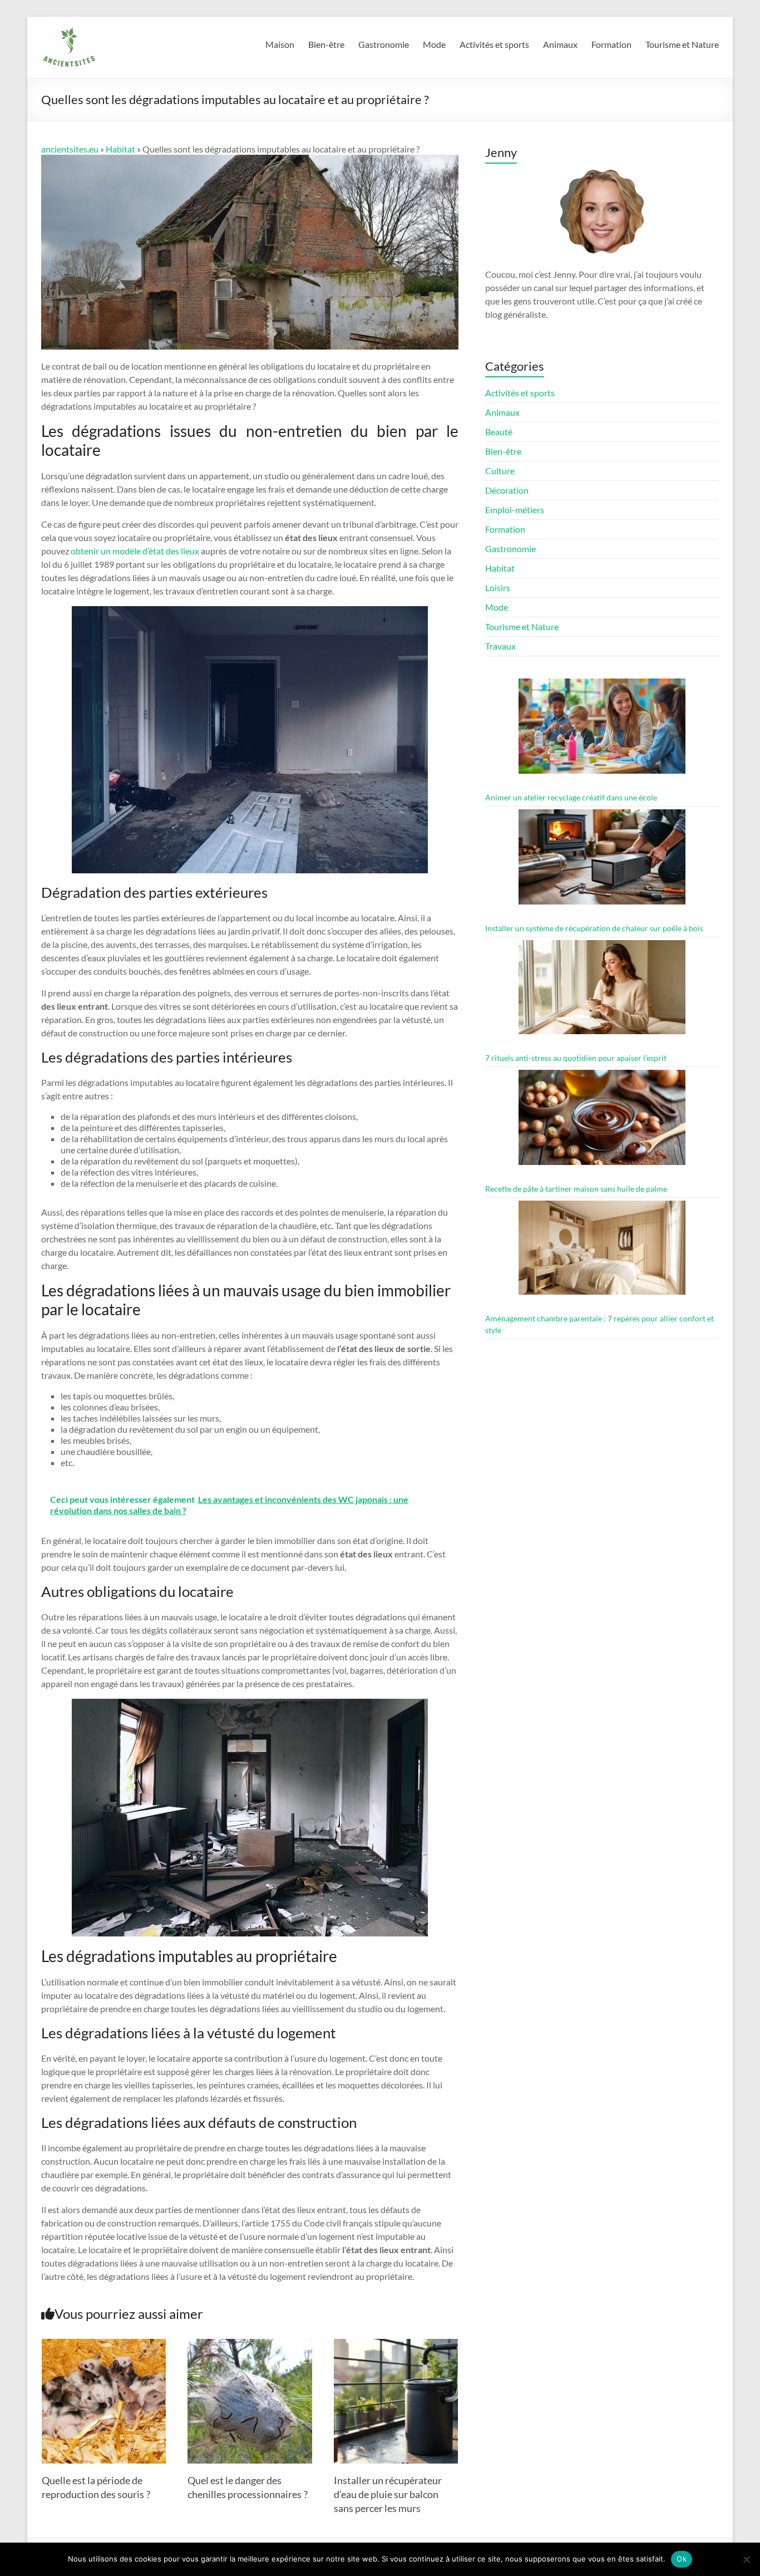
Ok (682, 2559)
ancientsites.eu (70, 149)
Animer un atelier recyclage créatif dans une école (571, 797)
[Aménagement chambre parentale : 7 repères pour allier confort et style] (602, 1253)
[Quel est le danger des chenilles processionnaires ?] (250, 2344)
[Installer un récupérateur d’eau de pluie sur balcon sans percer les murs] (396, 2344)
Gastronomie (384, 44)
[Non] (746, 2559)
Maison (280, 44)
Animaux (560, 44)
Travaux (500, 646)
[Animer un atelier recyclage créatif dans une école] (602, 731)
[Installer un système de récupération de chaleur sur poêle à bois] (602, 862)
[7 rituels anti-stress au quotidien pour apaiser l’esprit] (602, 992)
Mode (434, 44)
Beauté (499, 432)
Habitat (120, 149)
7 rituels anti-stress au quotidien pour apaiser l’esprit (576, 1058)
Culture (500, 471)
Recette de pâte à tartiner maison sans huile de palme (576, 1189)
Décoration (507, 490)
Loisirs (498, 588)
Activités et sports (494, 44)
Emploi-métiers (515, 510)
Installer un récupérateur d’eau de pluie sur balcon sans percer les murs (388, 2494)
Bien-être (326, 44)
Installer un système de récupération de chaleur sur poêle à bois (594, 928)
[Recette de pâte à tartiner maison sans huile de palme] (602, 1122)
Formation (611, 44)
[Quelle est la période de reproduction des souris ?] (104, 2344)
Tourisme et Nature (682, 44)
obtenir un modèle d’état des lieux (135, 551)
